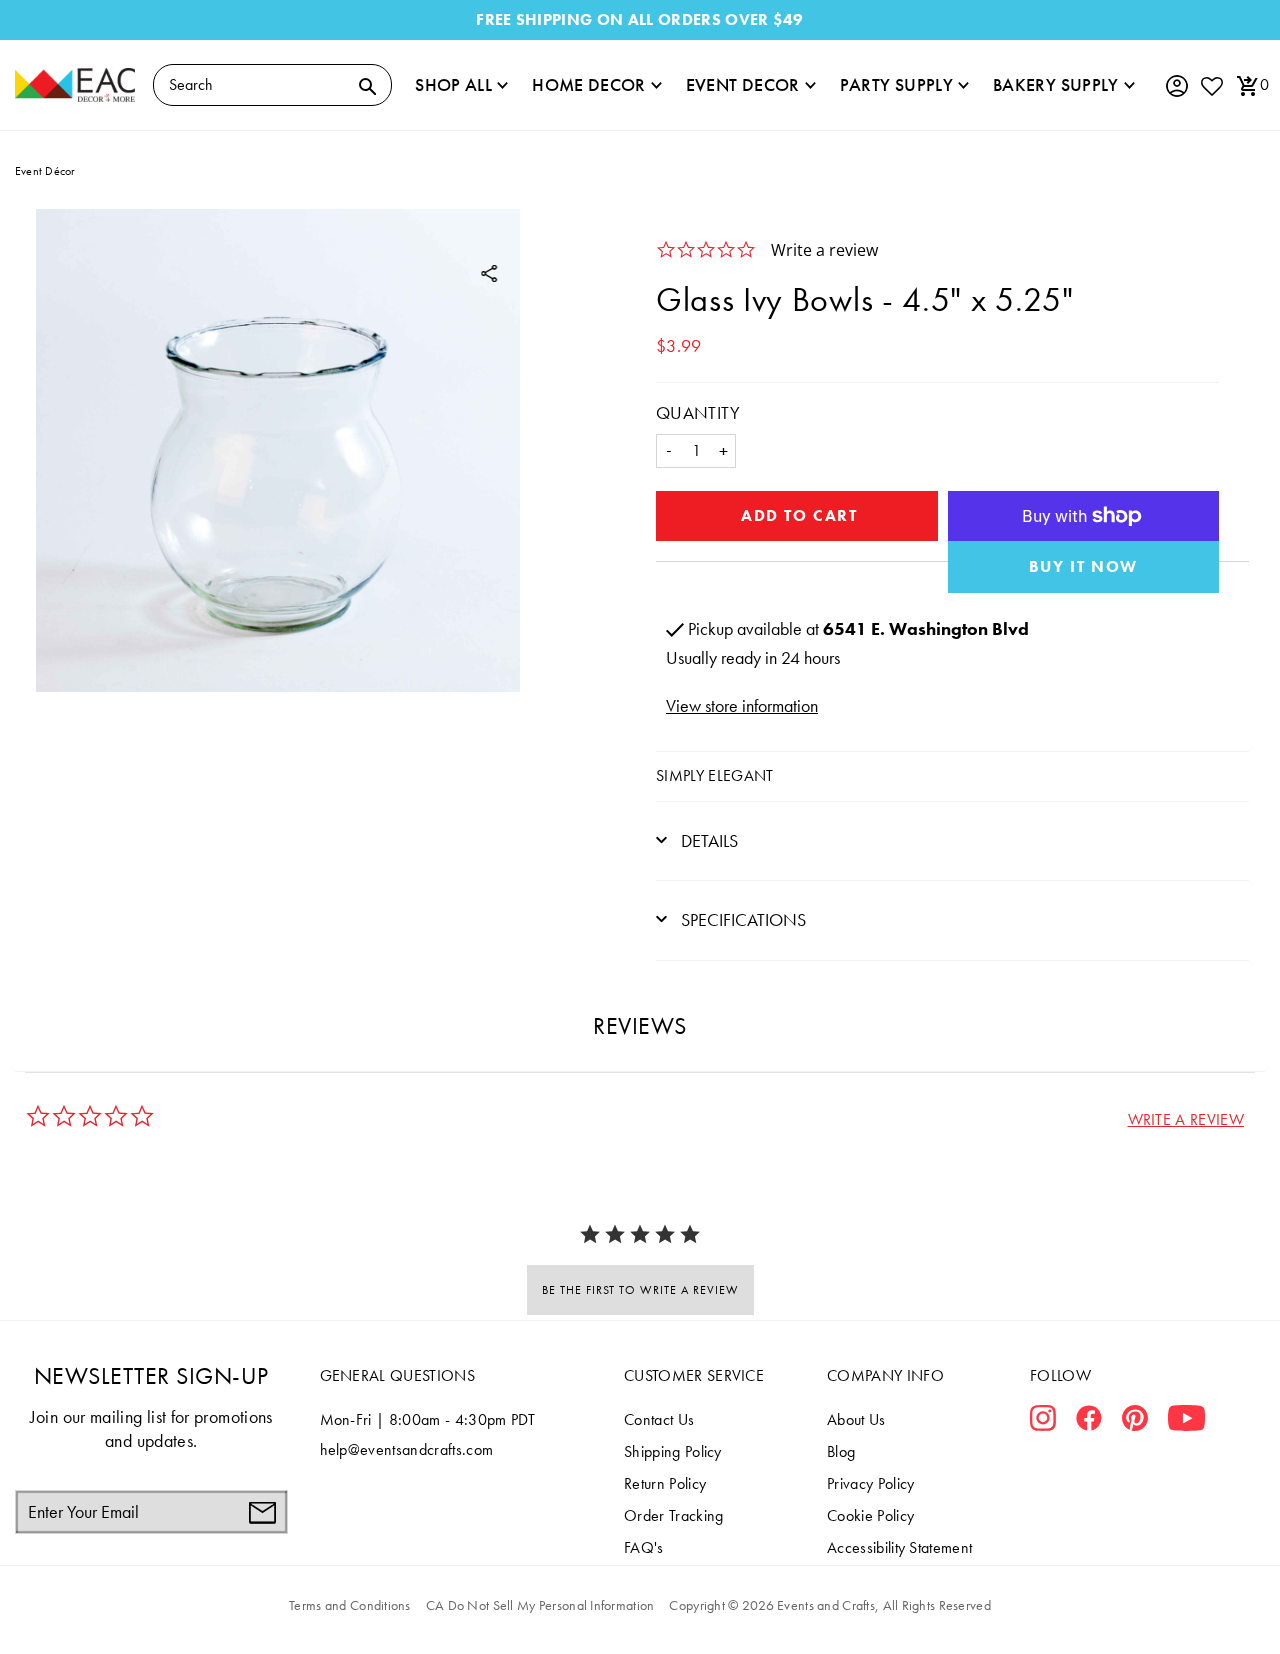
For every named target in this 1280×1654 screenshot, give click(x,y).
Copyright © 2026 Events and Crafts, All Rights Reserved (829, 1605)
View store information (742, 705)
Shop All (453, 84)
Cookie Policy (870, 1515)
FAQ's (644, 1547)
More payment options (1084, 567)
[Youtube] (1186, 1422)
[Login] (1176, 86)
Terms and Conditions (350, 1605)
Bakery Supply (1056, 84)
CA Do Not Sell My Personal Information (540, 1605)
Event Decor (743, 84)
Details (707, 840)
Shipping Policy (673, 1451)
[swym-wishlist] (1211, 85)
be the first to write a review (640, 1290)
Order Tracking (673, 1515)
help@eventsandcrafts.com (407, 1449)
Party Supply (896, 84)
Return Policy (665, 1483)
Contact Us (659, 1419)
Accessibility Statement (899, 1547)
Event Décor (45, 171)
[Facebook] (1089, 1422)
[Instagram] (1043, 1422)
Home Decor (589, 84)
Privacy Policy (870, 1483)
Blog (841, 1451)
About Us (856, 1419)
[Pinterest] (1135, 1422)
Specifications (741, 919)
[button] (1186, 1119)
